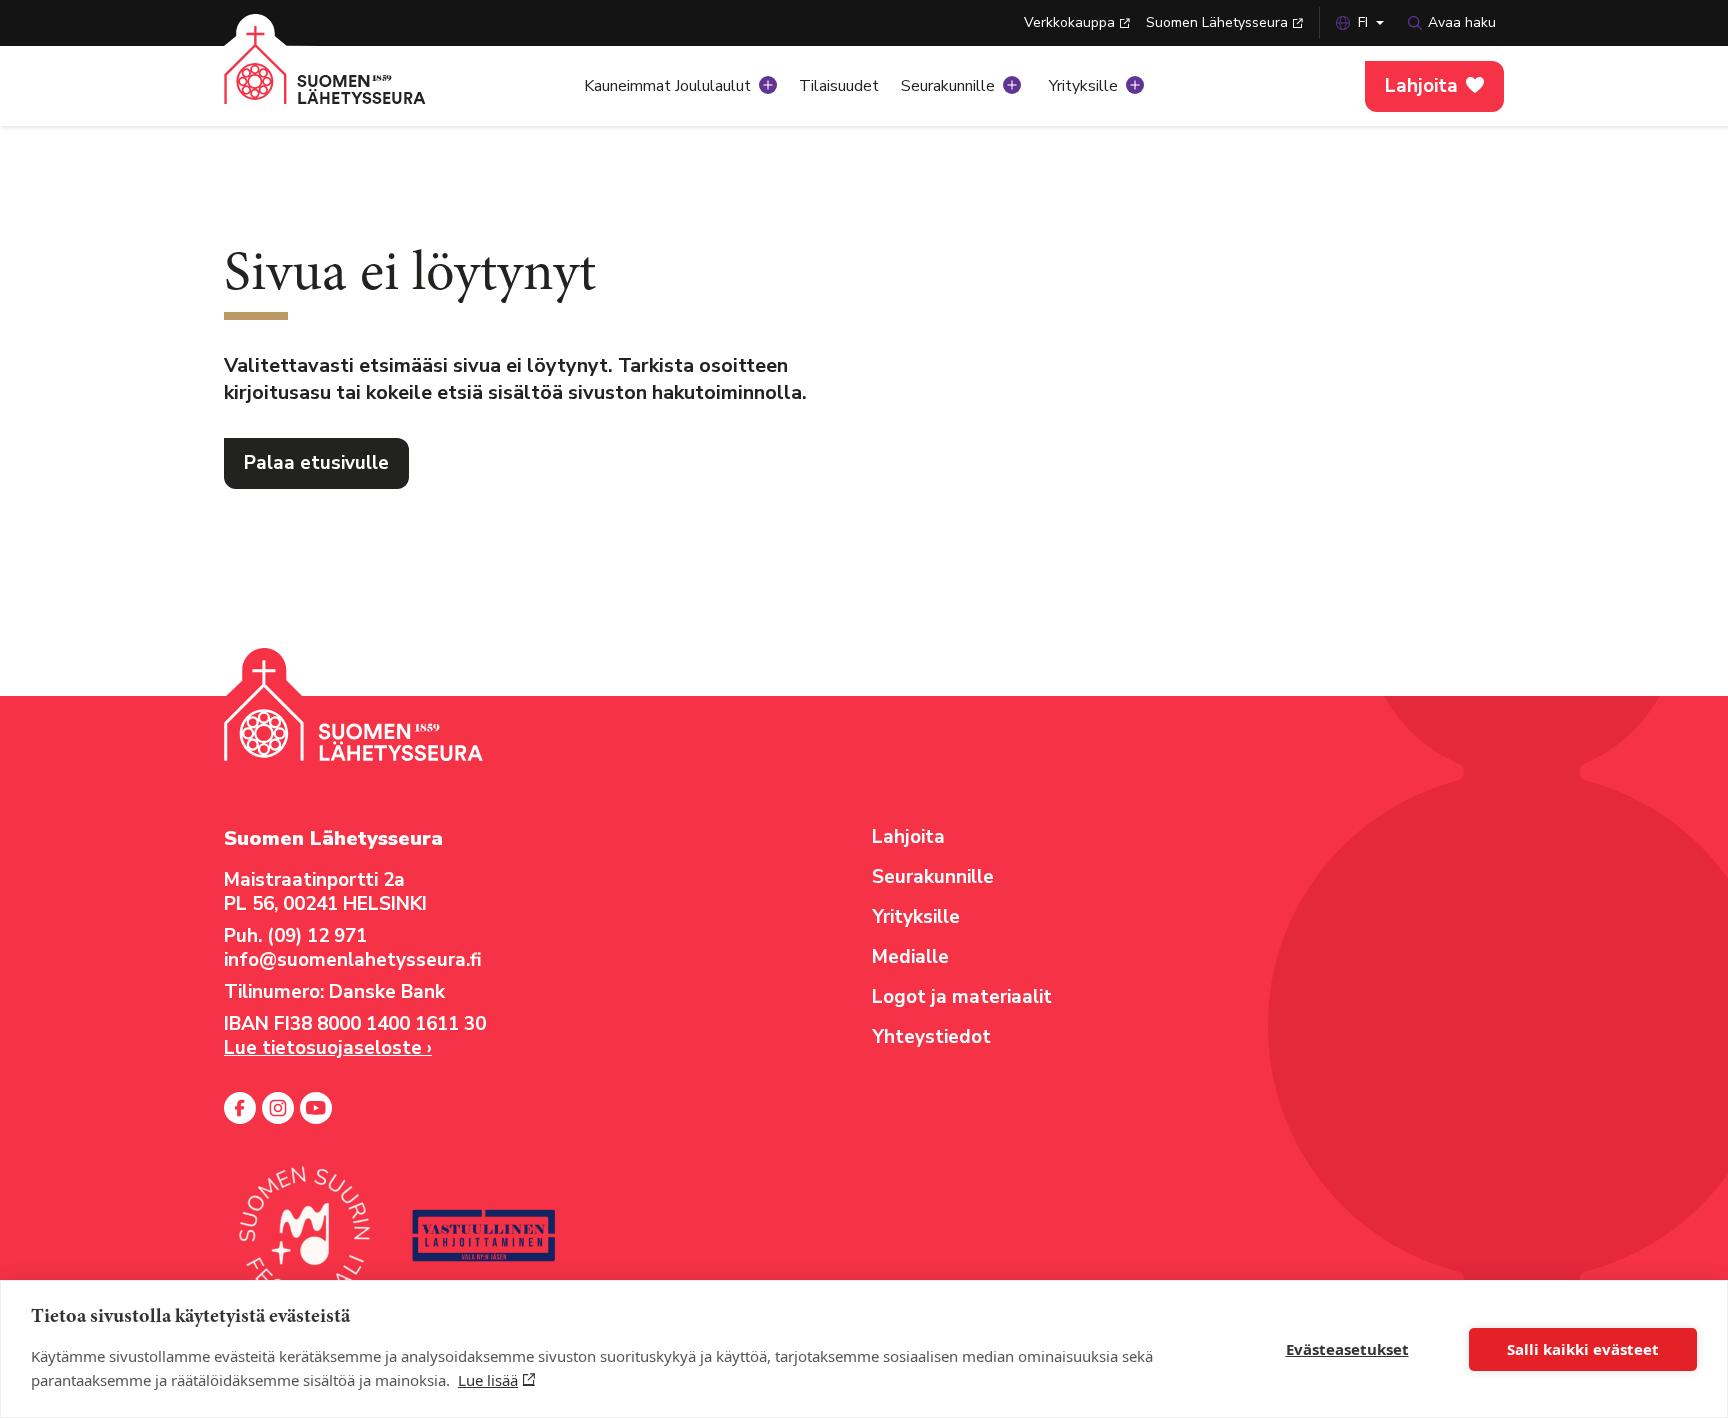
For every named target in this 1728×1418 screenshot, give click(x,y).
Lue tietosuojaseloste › (328, 1048)
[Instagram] (278, 1108)
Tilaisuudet (839, 86)
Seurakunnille (948, 86)
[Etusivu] (349, 80)
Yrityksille (1083, 86)
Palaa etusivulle (316, 463)
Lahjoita (1421, 86)
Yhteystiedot (931, 1037)
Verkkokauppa (1069, 22)
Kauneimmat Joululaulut (667, 86)
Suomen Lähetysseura (1217, 22)
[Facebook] (240, 1108)
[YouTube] (316, 1108)
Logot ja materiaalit (962, 997)
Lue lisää (488, 1380)
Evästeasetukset (1347, 1349)
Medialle (910, 957)
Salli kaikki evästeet (1583, 1349)
